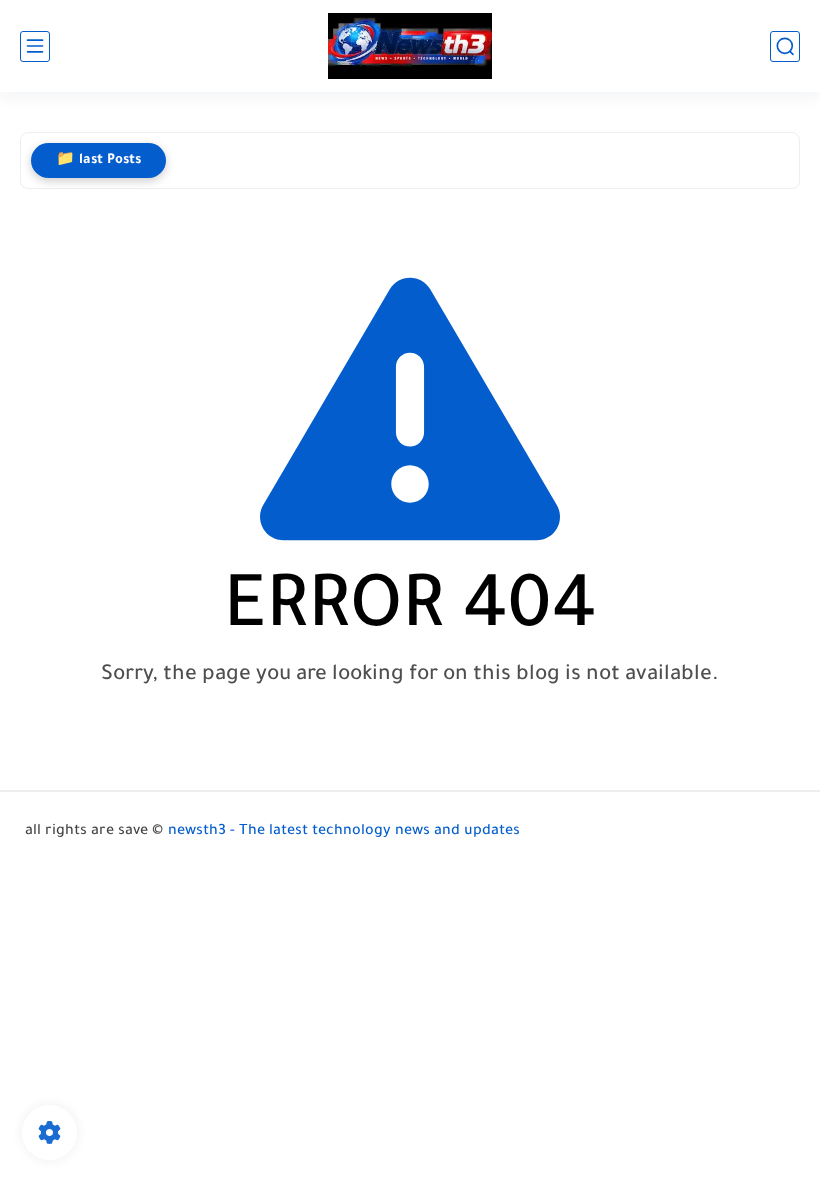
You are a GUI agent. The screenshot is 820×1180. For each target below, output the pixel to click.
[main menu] (35, 46)
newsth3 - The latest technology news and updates (344, 832)
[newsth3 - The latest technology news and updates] (410, 46)
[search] (785, 46)
